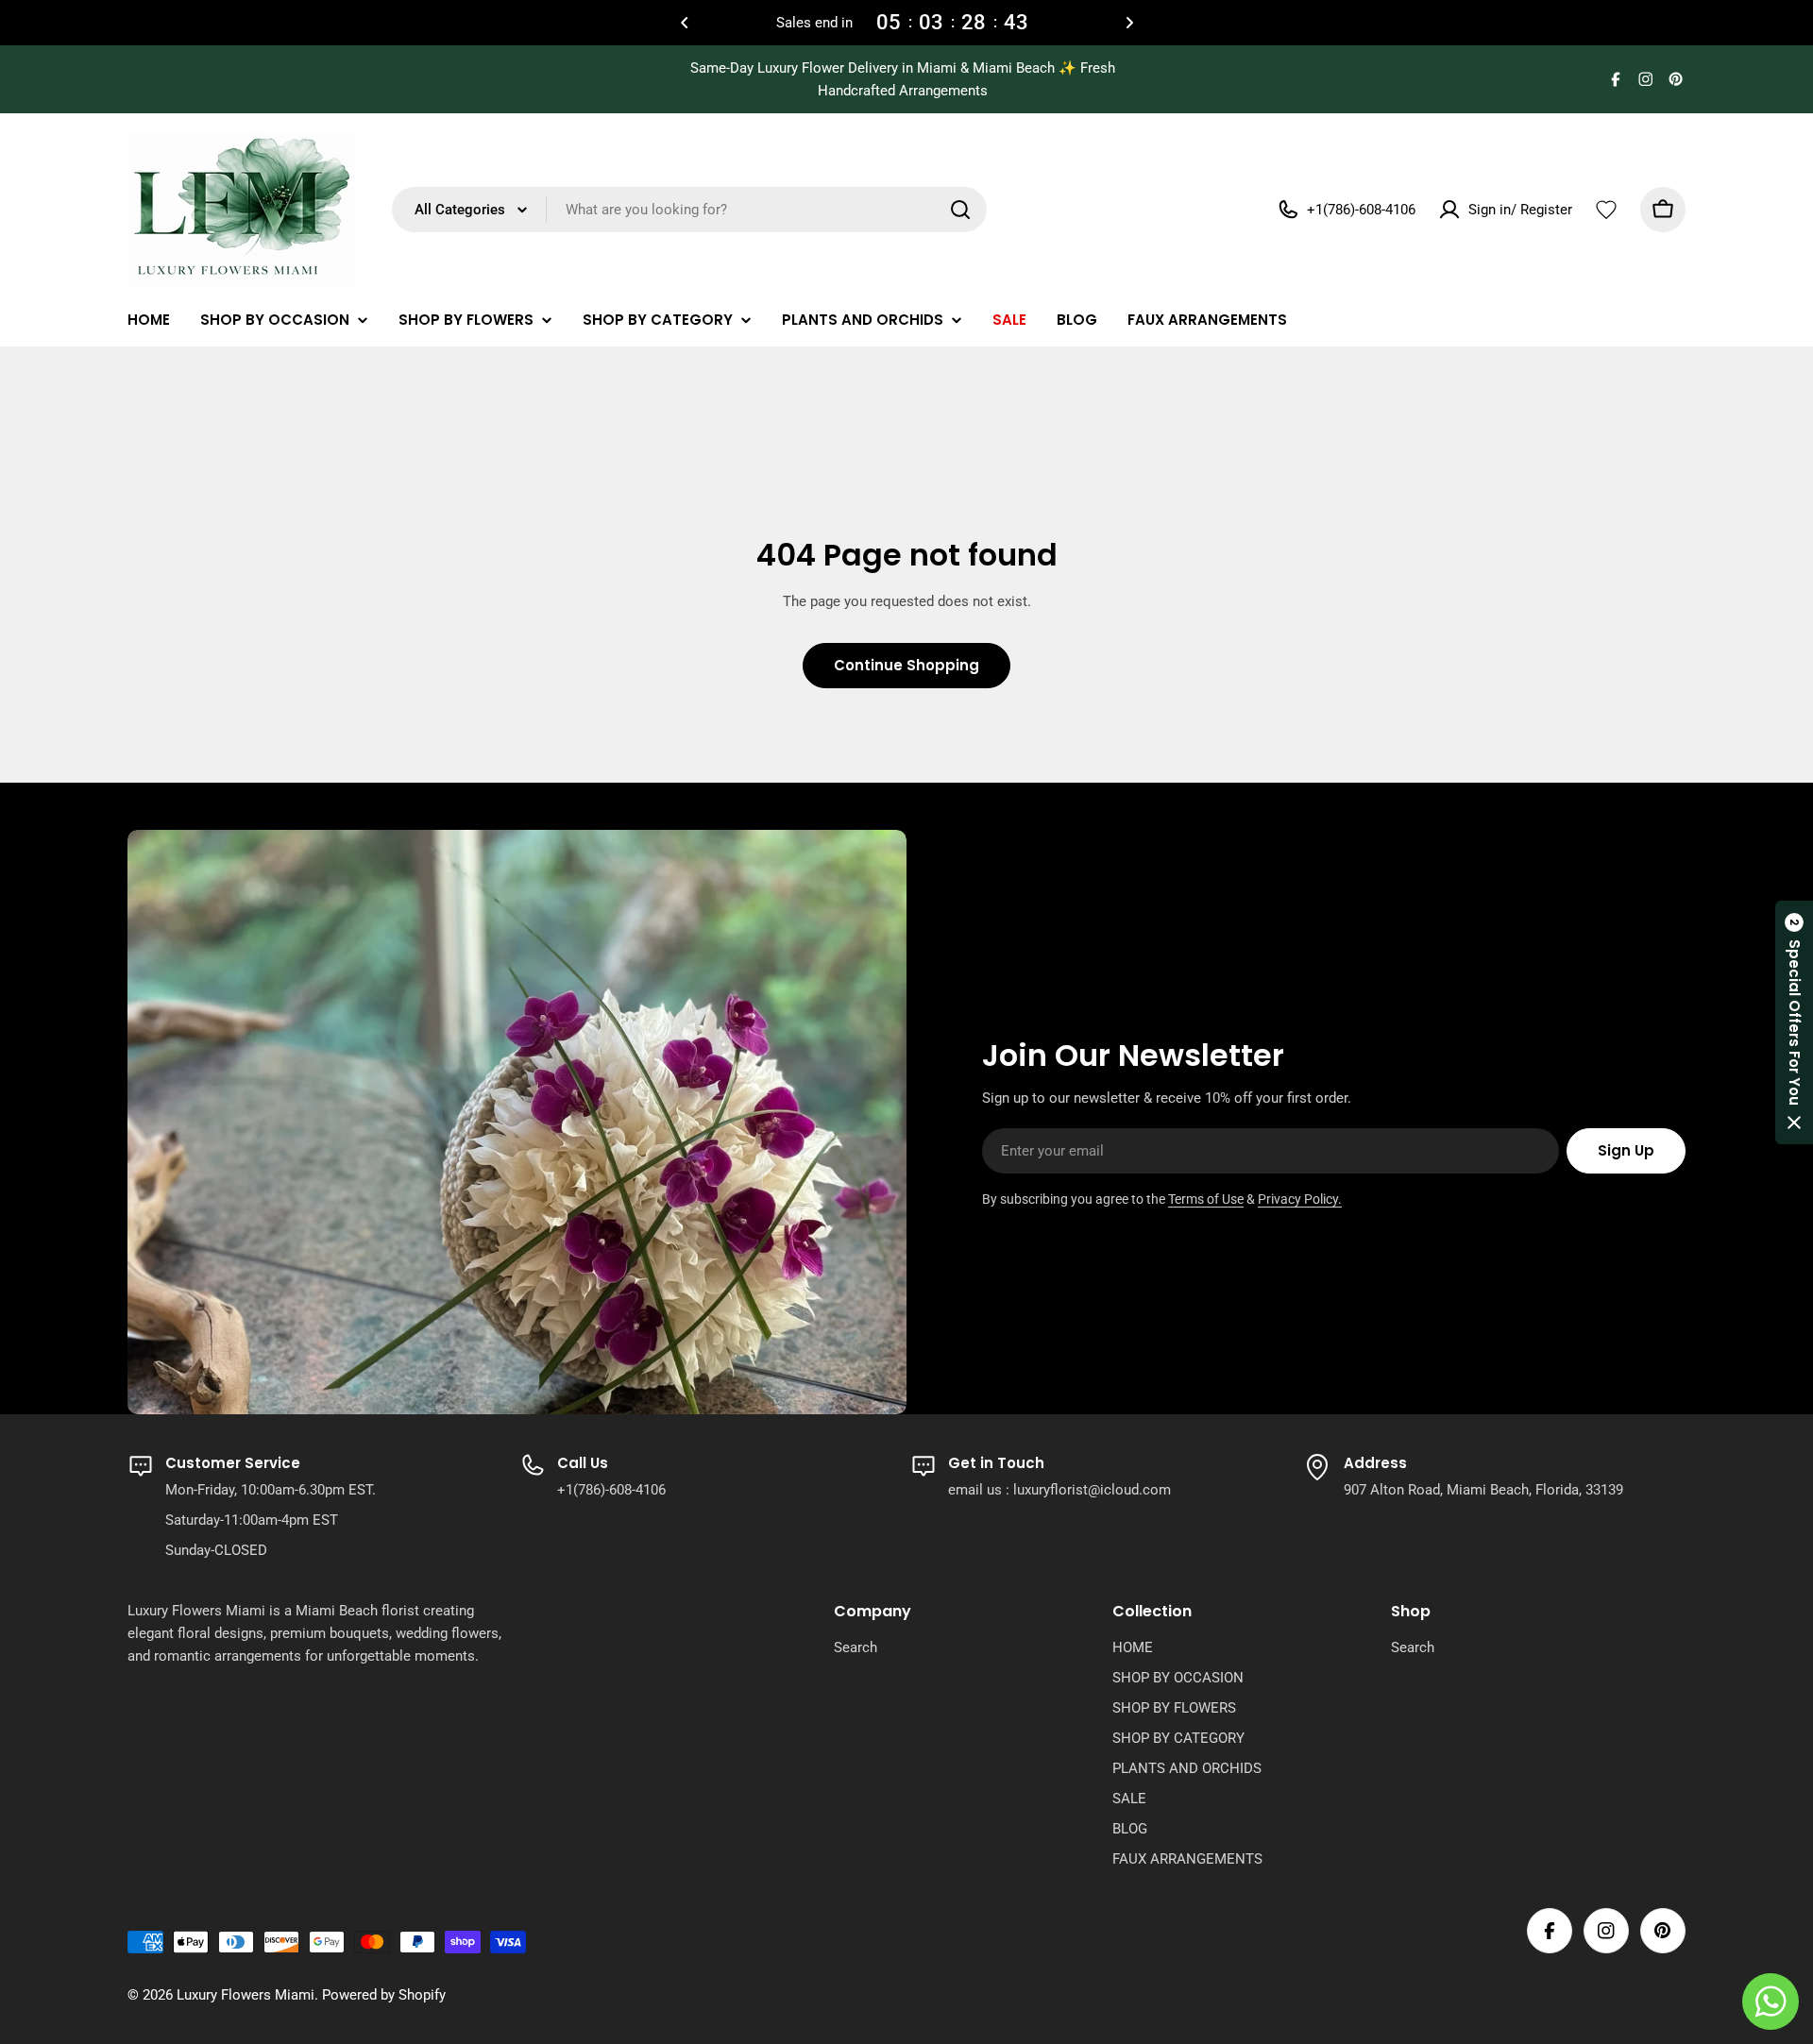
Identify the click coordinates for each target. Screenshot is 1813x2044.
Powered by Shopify (384, 1995)
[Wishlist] (1606, 210)
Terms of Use (1206, 1199)
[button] (685, 23)
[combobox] (689, 210)
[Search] (960, 210)
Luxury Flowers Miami (246, 1995)
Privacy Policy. (1300, 1199)
